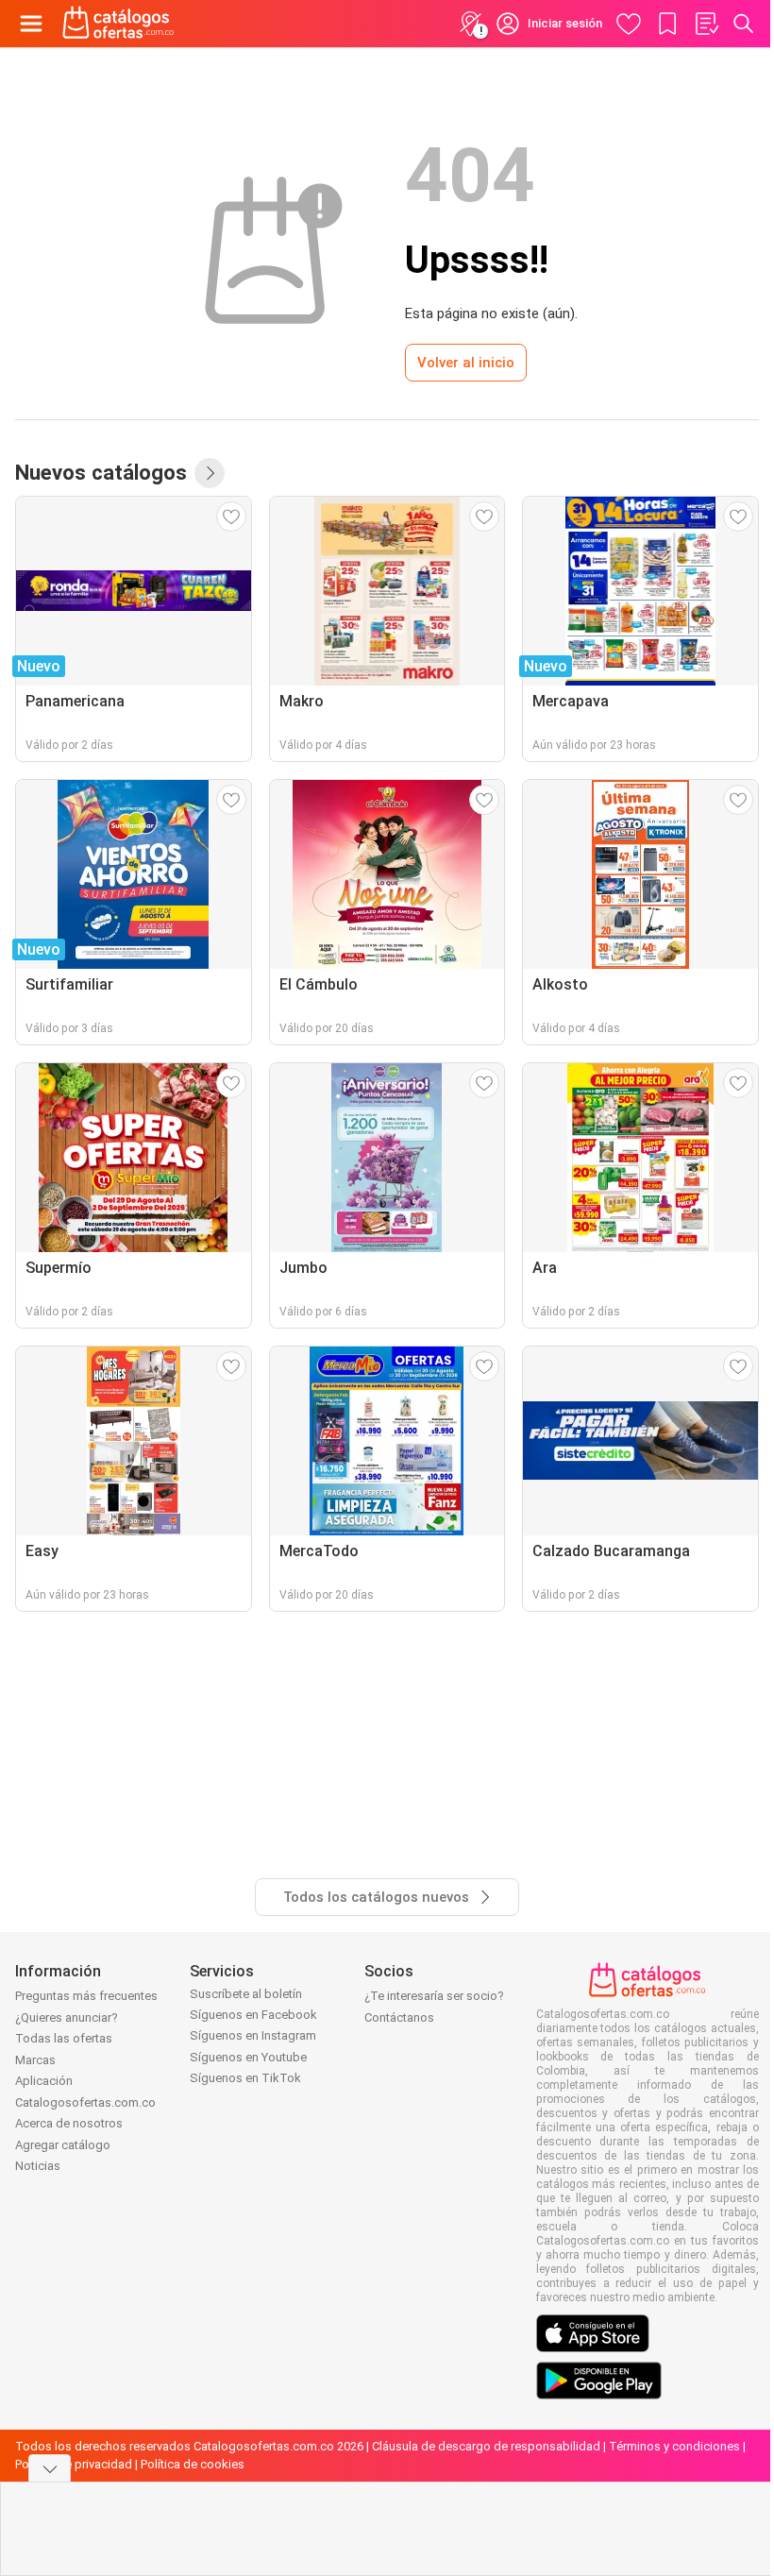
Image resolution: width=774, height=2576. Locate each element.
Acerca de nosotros (69, 2123)
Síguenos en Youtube (248, 2057)
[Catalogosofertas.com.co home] (118, 24)
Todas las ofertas (64, 2038)
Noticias (38, 2166)
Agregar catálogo (63, 2145)
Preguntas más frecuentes (86, 1996)
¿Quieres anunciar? (67, 2017)
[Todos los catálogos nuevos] (210, 473)
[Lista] (706, 24)
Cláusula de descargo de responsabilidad (486, 2446)
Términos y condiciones (674, 2446)
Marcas (35, 2060)
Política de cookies (193, 2464)
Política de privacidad (74, 2464)
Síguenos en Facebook (253, 2015)
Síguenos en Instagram (253, 2035)
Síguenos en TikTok (245, 2078)
